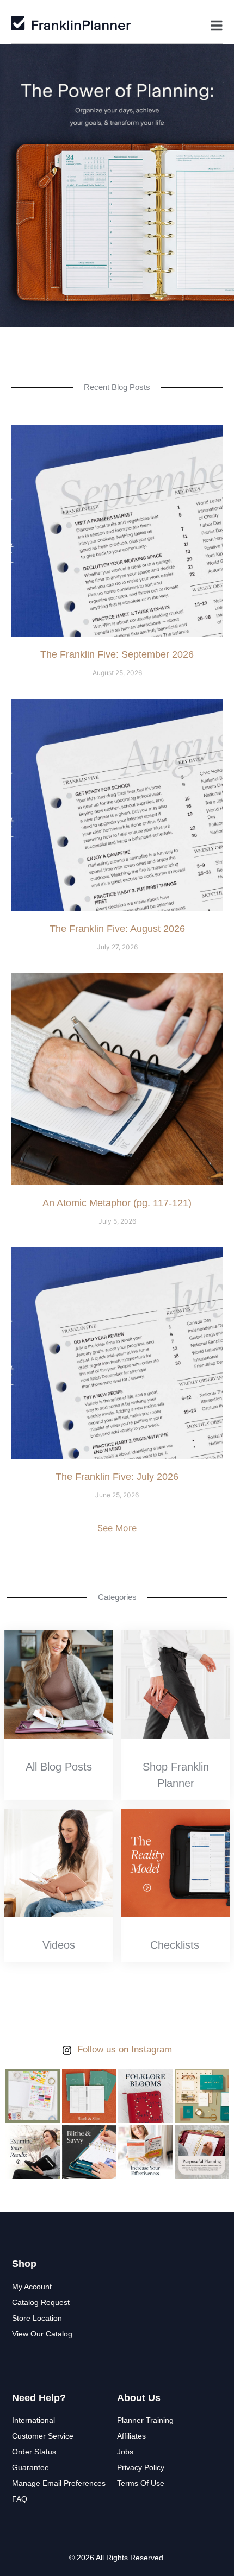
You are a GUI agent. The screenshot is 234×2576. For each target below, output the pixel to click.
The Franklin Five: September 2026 (117, 654)
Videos (59, 1945)
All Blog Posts (59, 1767)
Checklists (175, 1945)
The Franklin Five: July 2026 (117, 1477)
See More (117, 1528)
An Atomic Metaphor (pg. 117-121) (117, 1203)
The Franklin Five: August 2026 (117, 929)
